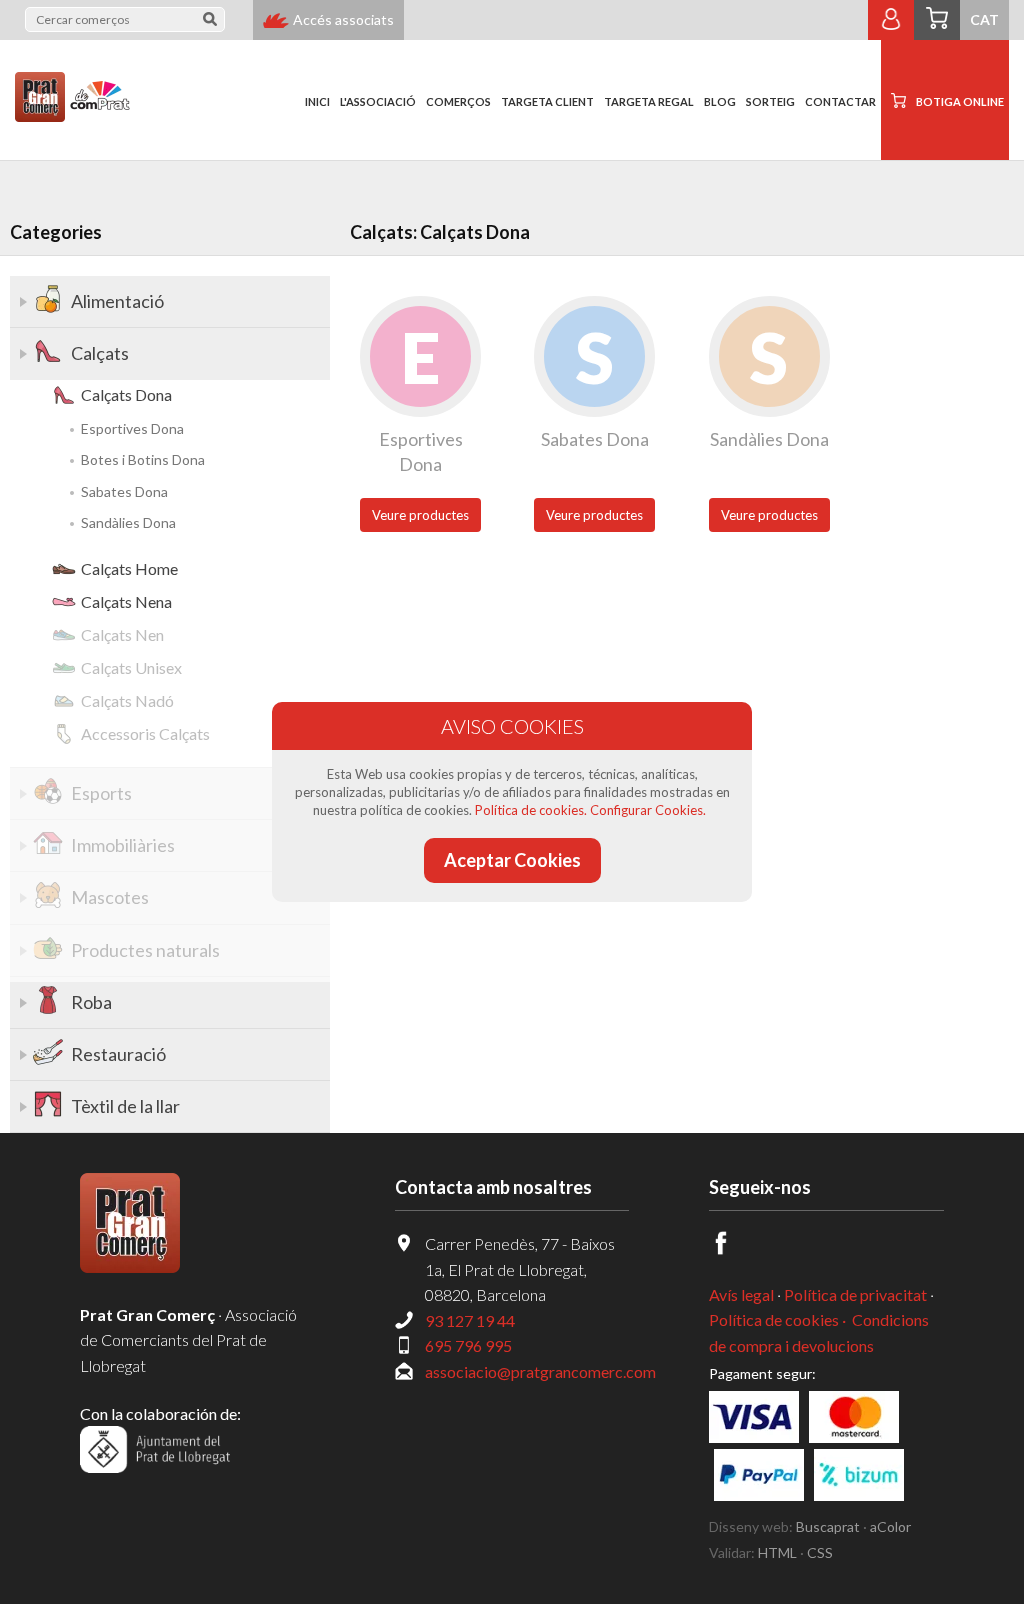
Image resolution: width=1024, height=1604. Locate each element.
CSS (820, 1552)
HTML (777, 1552)
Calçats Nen (122, 634)
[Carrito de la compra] (937, 20)
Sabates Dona (124, 491)
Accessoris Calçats (145, 733)
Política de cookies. (531, 810)
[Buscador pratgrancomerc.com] (210, 23)
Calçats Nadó (127, 700)
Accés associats (343, 19)
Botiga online (960, 101)
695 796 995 (468, 1345)
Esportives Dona (132, 428)
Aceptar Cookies (512, 860)
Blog (720, 101)
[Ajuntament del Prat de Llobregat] (155, 1466)
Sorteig (770, 101)
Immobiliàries (123, 845)
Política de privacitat (855, 1294)
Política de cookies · (779, 1319)
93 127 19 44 (470, 1320)
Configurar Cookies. (648, 810)
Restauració (118, 1054)
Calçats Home (129, 568)
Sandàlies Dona (128, 522)
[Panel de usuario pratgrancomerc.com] (891, 28)
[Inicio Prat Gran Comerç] (130, 1266)
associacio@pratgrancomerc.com (540, 1371)
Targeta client (547, 101)
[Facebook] (732, 1248)
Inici (317, 101)
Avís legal (741, 1294)
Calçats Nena (126, 601)
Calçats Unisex (131, 667)
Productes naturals (145, 950)
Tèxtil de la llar (125, 1106)
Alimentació (117, 301)
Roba (91, 1002)
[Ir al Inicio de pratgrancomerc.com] (65, 86)
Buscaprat (828, 1526)
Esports (101, 793)
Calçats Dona (126, 394)
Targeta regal (649, 101)
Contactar (840, 101)
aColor (890, 1526)
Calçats (100, 353)
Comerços (458, 101)
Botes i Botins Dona (143, 459)
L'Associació (378, 101)
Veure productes (420, 515)
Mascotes (110, 897)
